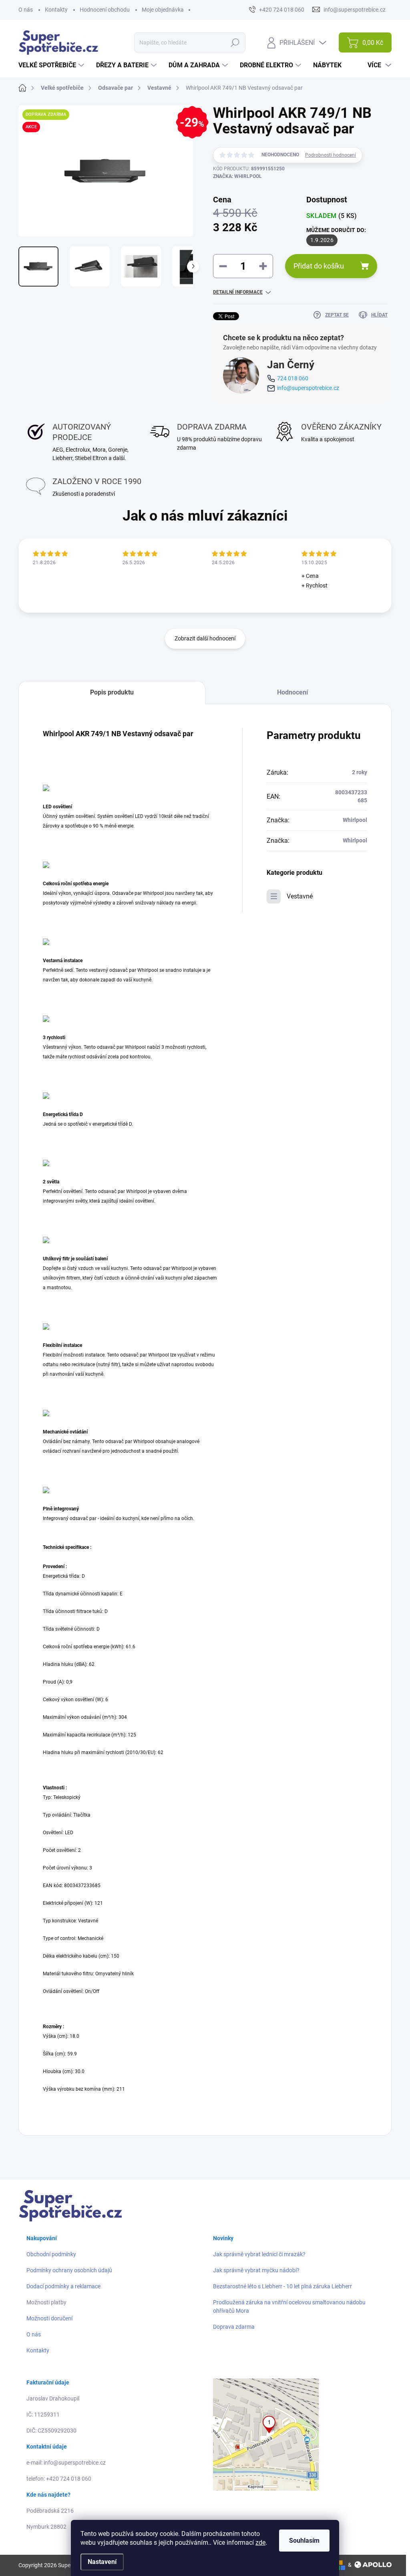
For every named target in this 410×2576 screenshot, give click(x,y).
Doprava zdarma (234, 2327)
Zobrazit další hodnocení (205, 638)
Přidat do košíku (319, 266)
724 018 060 (293, 378)
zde (260, 2543)
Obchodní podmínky (51, 2254)
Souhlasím (304, 2541)
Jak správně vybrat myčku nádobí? (256, 2270)
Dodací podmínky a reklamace (63, 2286)
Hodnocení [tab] (292, 692)
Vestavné (300, 896)
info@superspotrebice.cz (308, 388)
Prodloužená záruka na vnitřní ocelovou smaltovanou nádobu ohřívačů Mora (289, 2306)
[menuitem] (52, 65)
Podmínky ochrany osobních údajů (69, 2270)
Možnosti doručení (49, 2318)
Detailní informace (238, 292)
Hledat (235, 42)
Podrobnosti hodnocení (331, 155)
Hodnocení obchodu (105, 10)
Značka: (237, 176)
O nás (26, 10)
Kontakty (56, 10)
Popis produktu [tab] (112, 692)
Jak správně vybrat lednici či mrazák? (259, 2254)
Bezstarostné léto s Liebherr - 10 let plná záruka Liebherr (282, 2286)
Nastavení (102, 2562)
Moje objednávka (163, 10)
